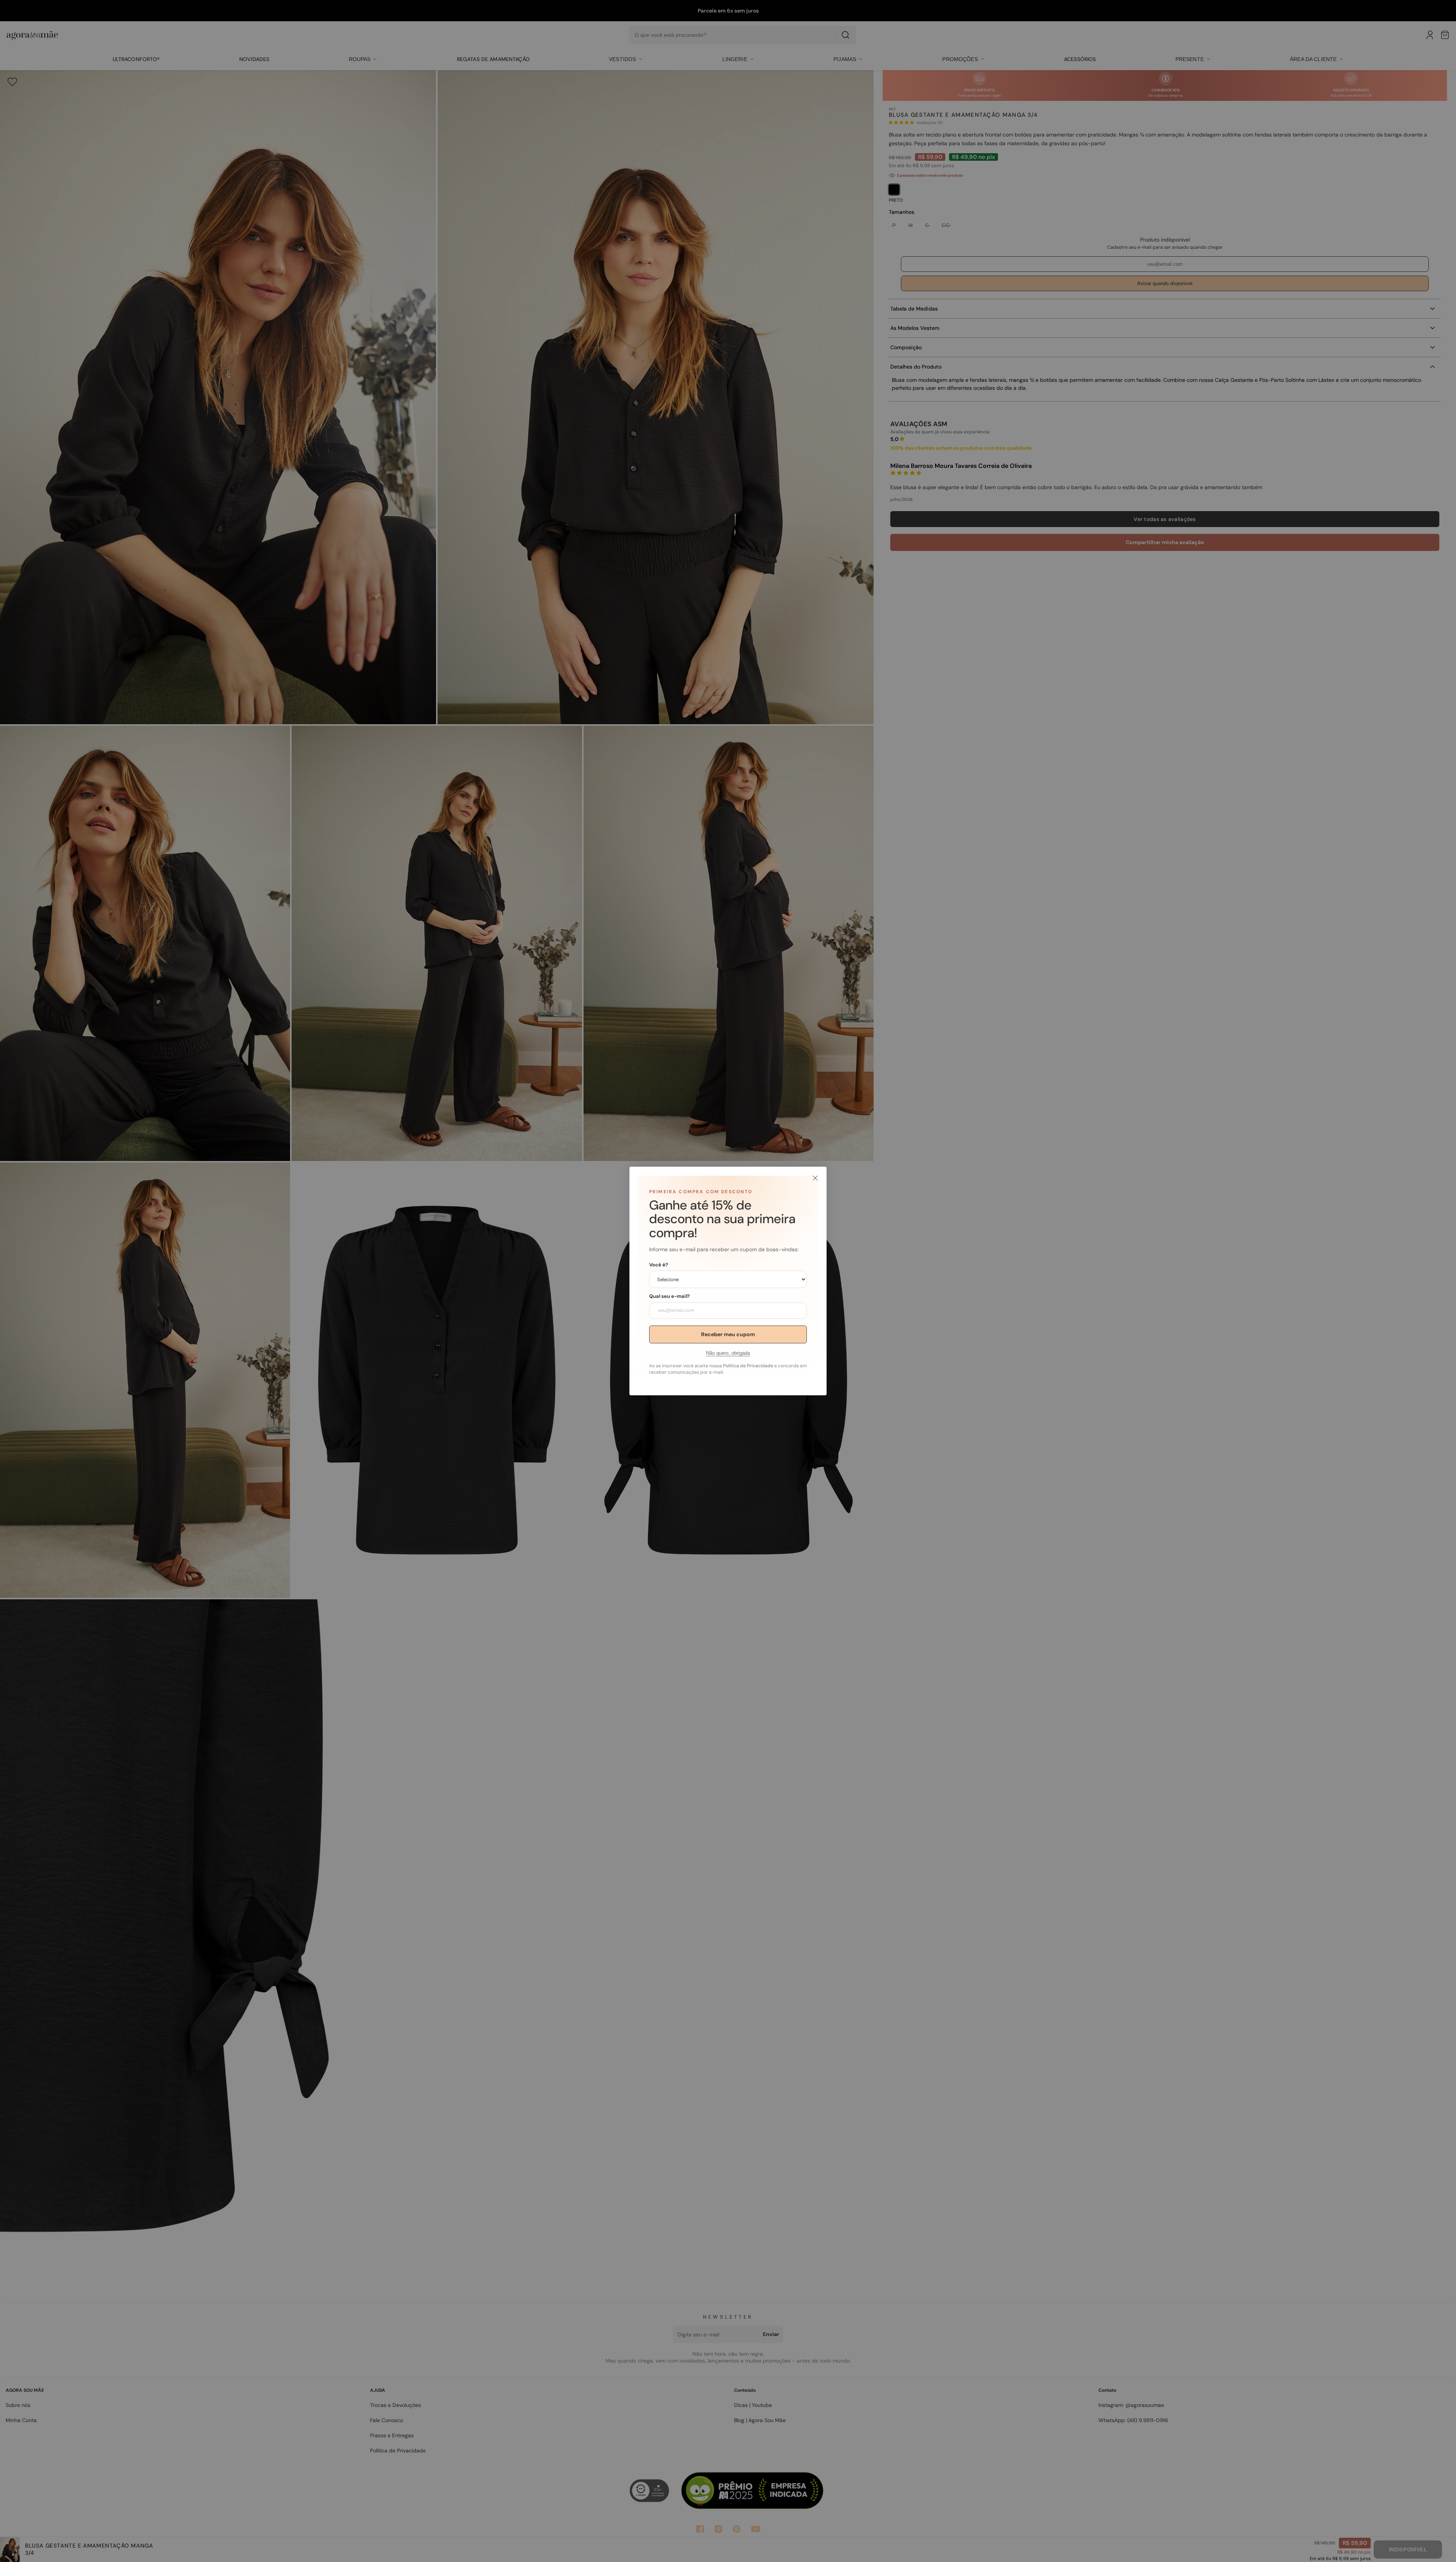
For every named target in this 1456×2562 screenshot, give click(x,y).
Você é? (659, 1265)
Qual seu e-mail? (669, 1296)
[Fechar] (815, 1178)
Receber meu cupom (728, 1334)
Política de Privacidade (748, 1366)
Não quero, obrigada (728, 1353)
